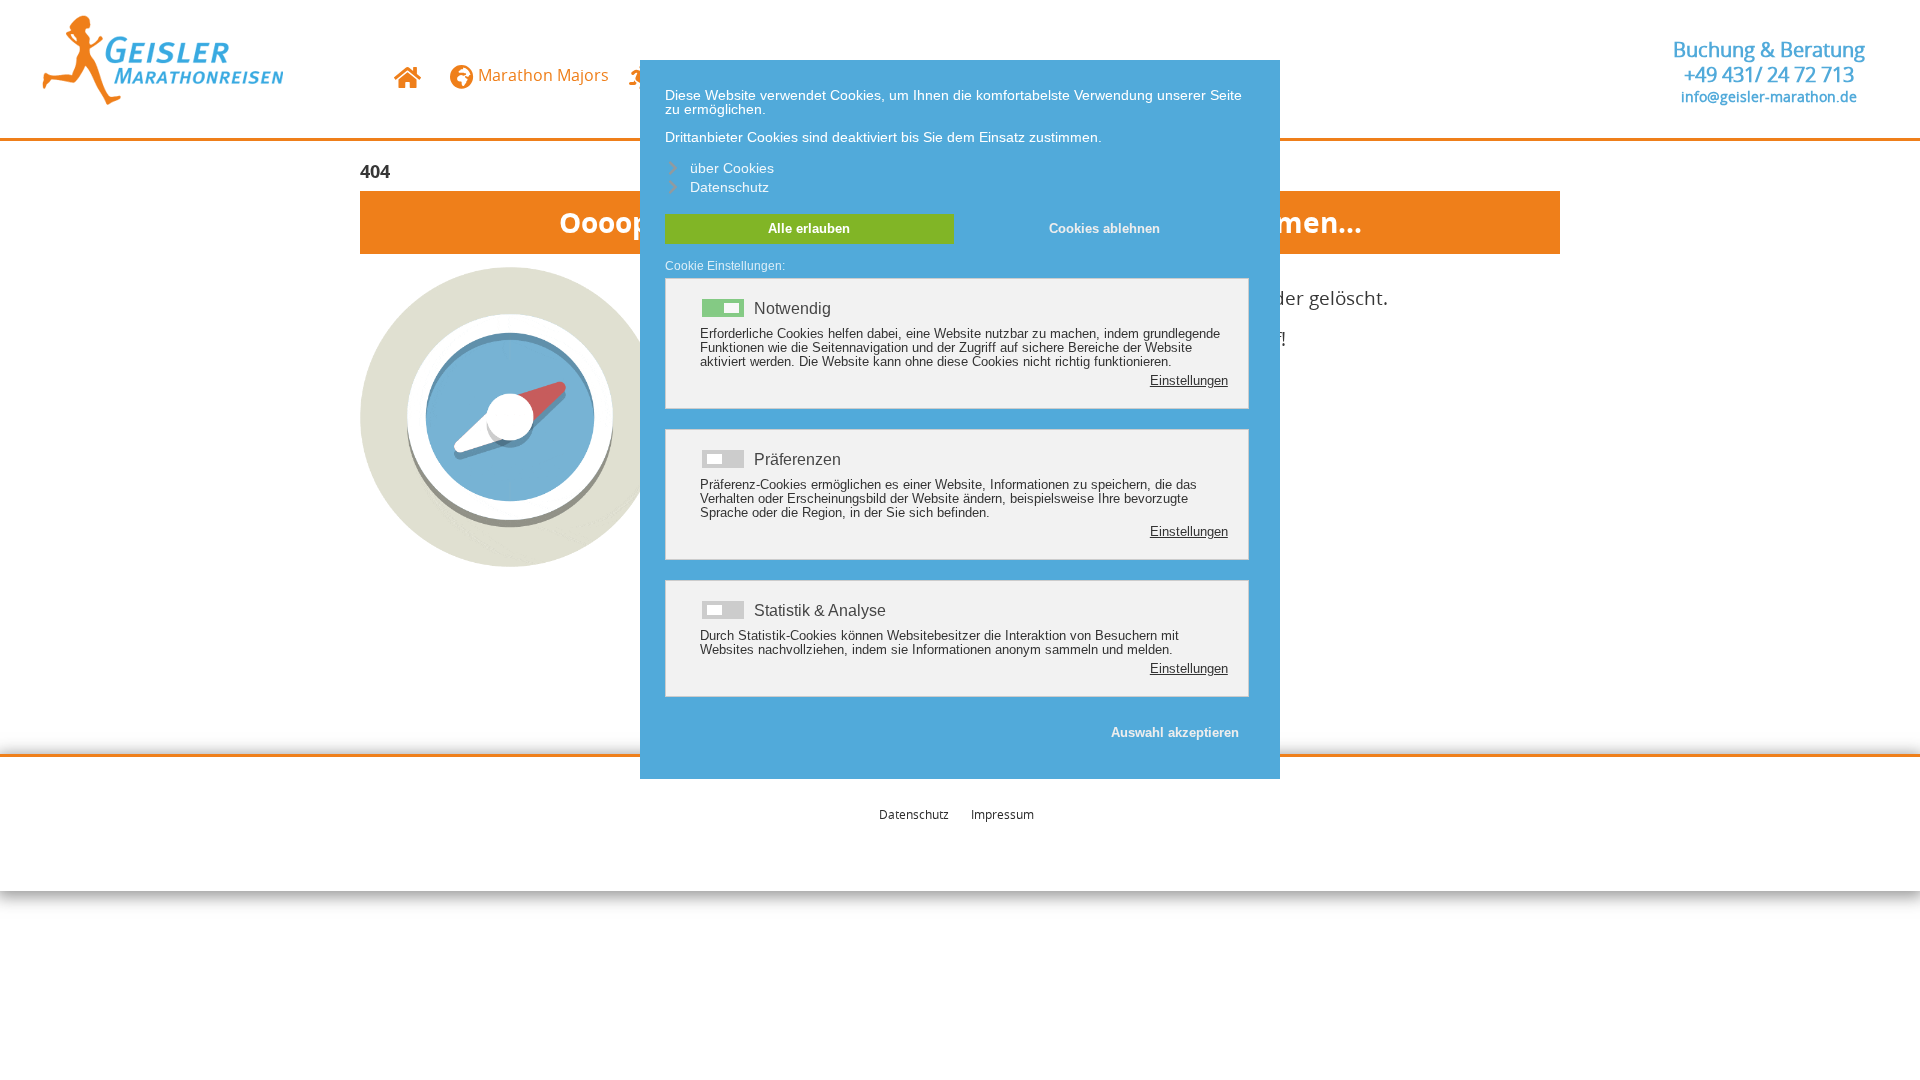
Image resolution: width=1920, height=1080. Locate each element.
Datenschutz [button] (729, 187)
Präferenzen (797, 460)
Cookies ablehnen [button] (1104, 229)
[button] (1875, 1035)
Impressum (1002, 814)
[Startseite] (163, 58)
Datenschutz (914, 814)
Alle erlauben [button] (809, 229)
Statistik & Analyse (820, 611)
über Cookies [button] (732, 168)
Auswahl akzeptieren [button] (1175, 733)
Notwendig (792, 309)
